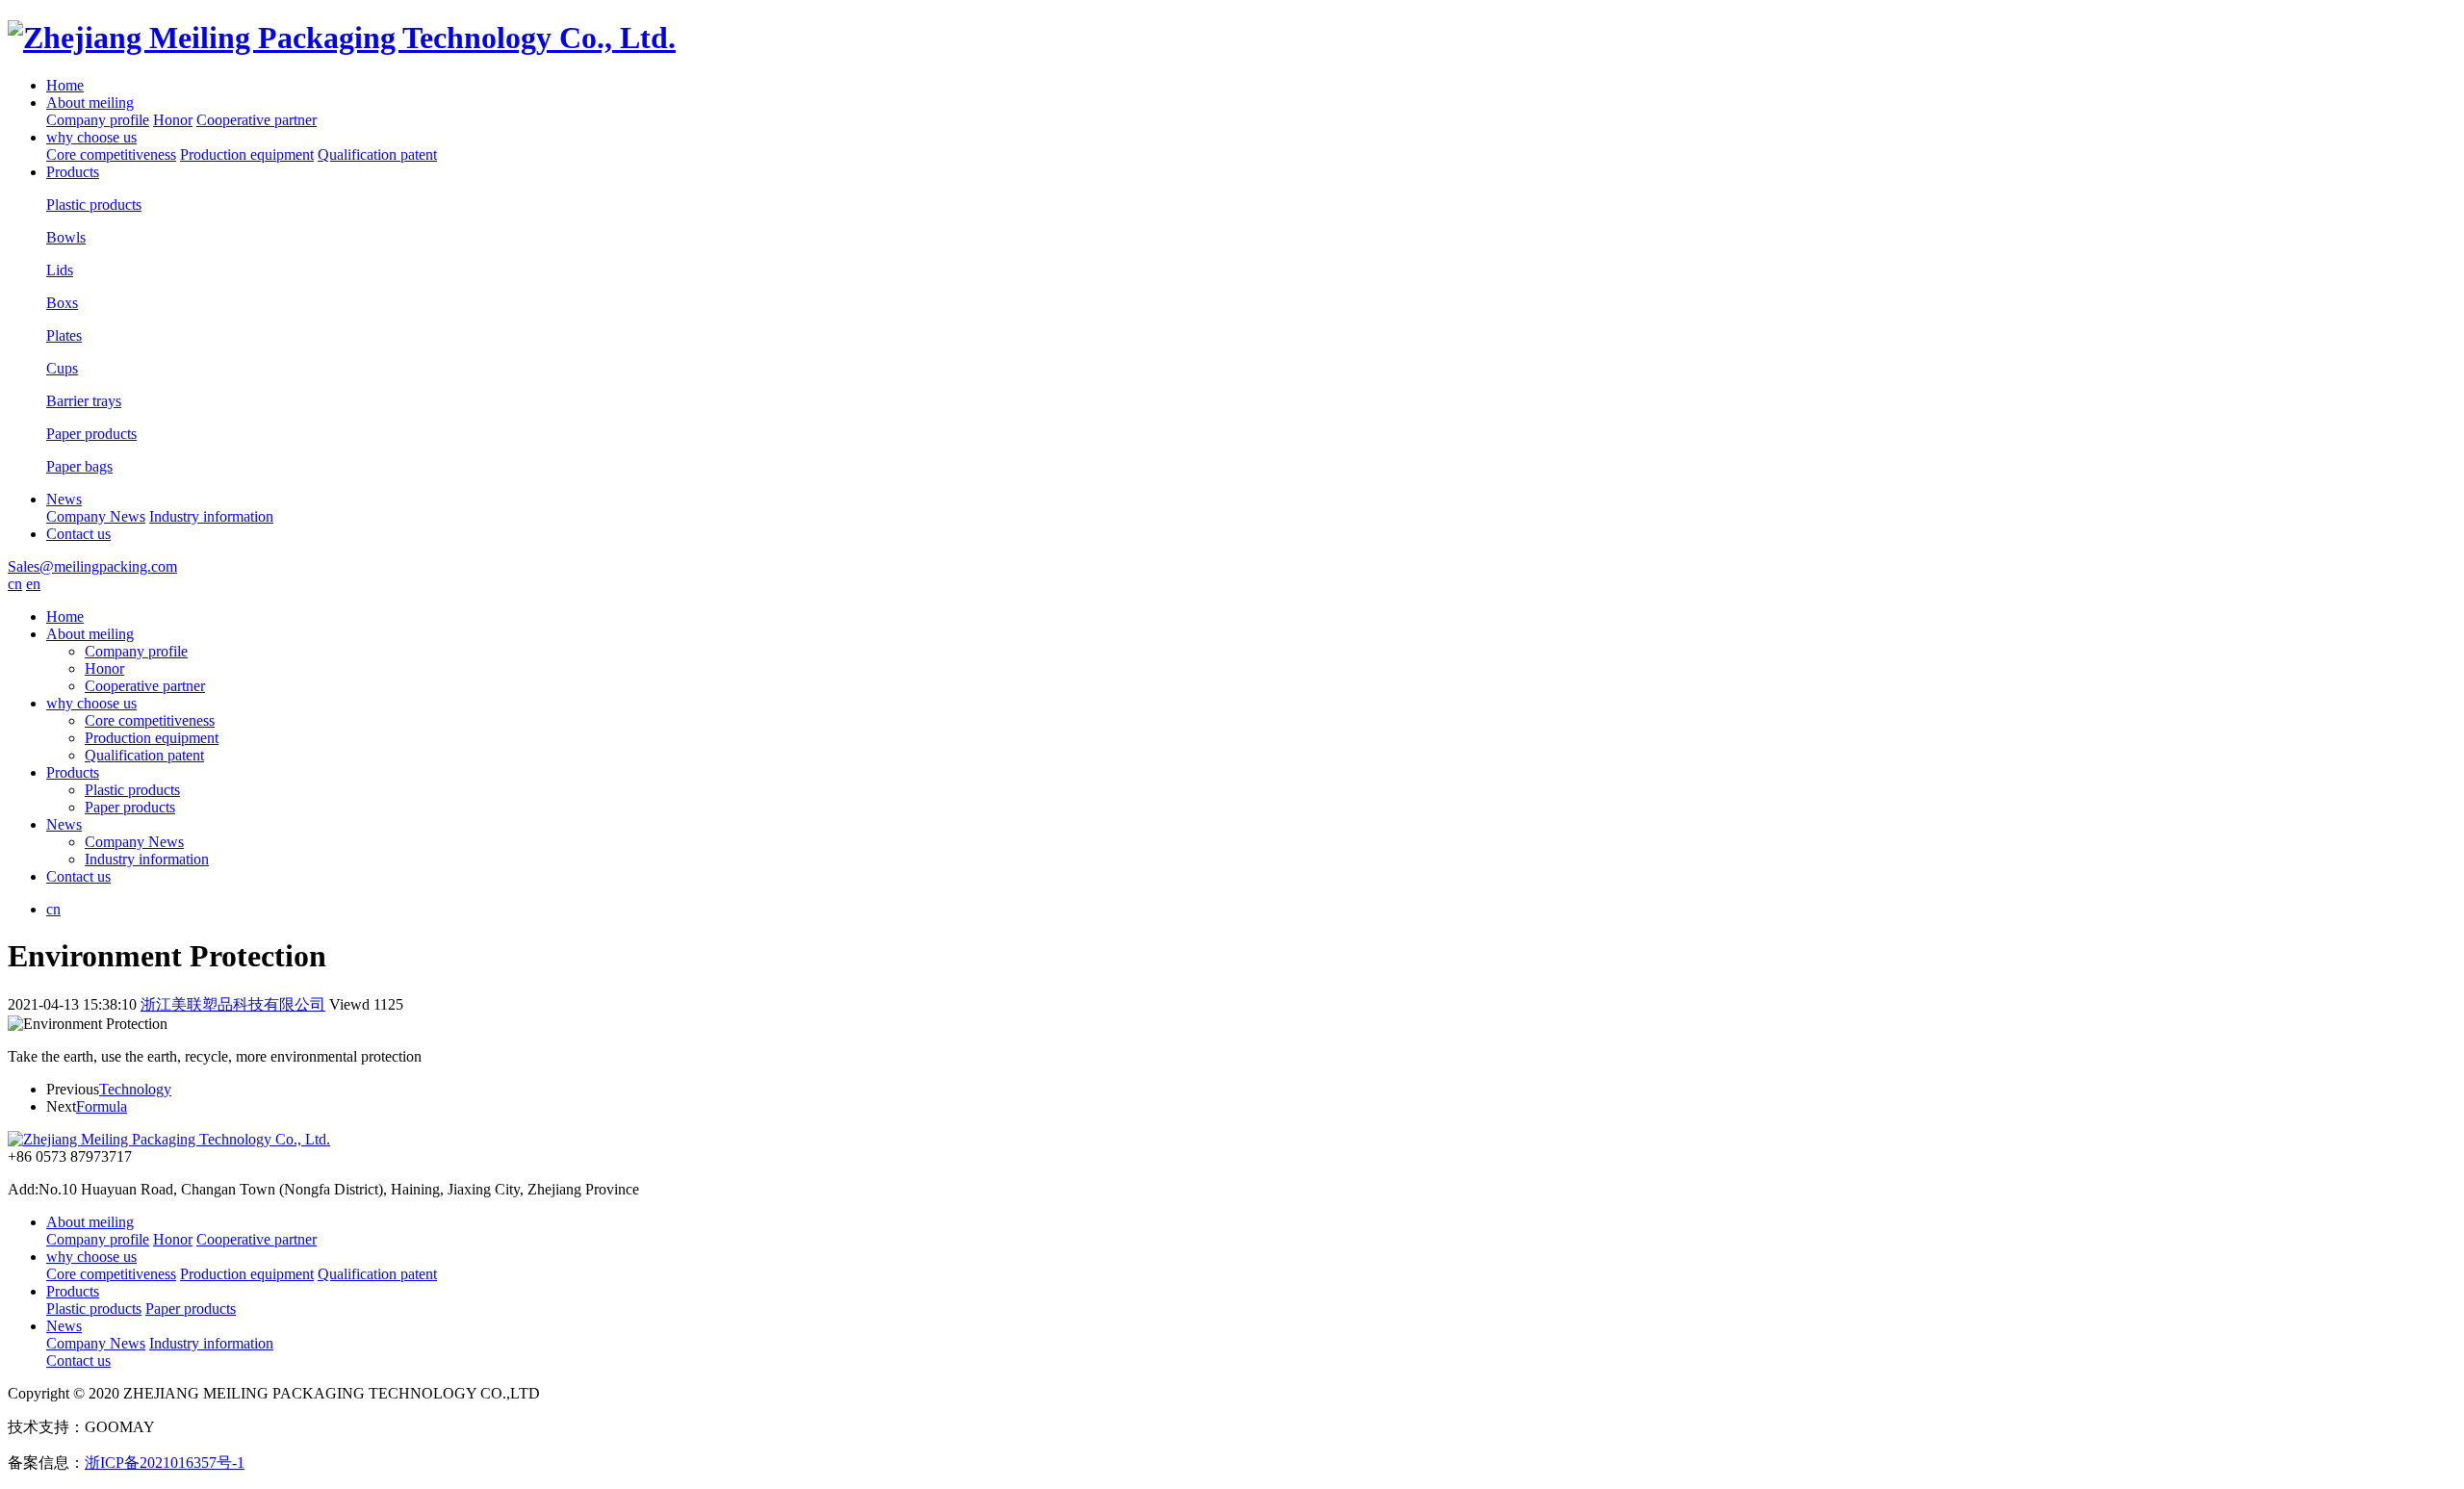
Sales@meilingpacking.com (92, 566)
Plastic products (132, 790)
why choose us (91, 137)
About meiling (90, 103)
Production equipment (247, 154)
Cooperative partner (257, 120)
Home (65, 85)
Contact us (78, 534)
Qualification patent (377, 154)
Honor (173, 120)
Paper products (130, 807)
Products (73, 172)
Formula (102, 1106)
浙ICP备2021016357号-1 (165, 1463)
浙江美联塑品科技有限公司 (233, 1004)
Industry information (211, 516)
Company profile (98, 120)
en (33, 584)
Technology (135, 1089)
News (64, 499)
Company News (96, 516)
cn (15, 584)
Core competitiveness (111, 154)
